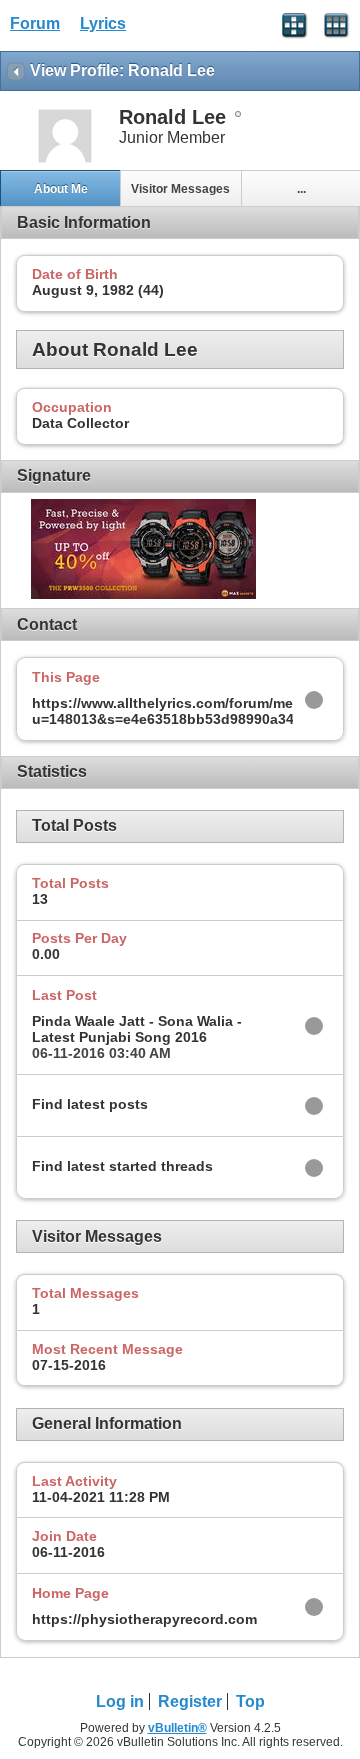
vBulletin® (177, 1728)
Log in (120, 1701)
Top (250, 1701)
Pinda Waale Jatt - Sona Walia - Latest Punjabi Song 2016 (137, 1029)
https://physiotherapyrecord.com (144, 1619)
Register (190, 1701)
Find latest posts (90, 1104)
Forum (35, 23)
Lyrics (103, 23)
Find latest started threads (122, 1166)
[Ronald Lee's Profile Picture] (65, 160)
